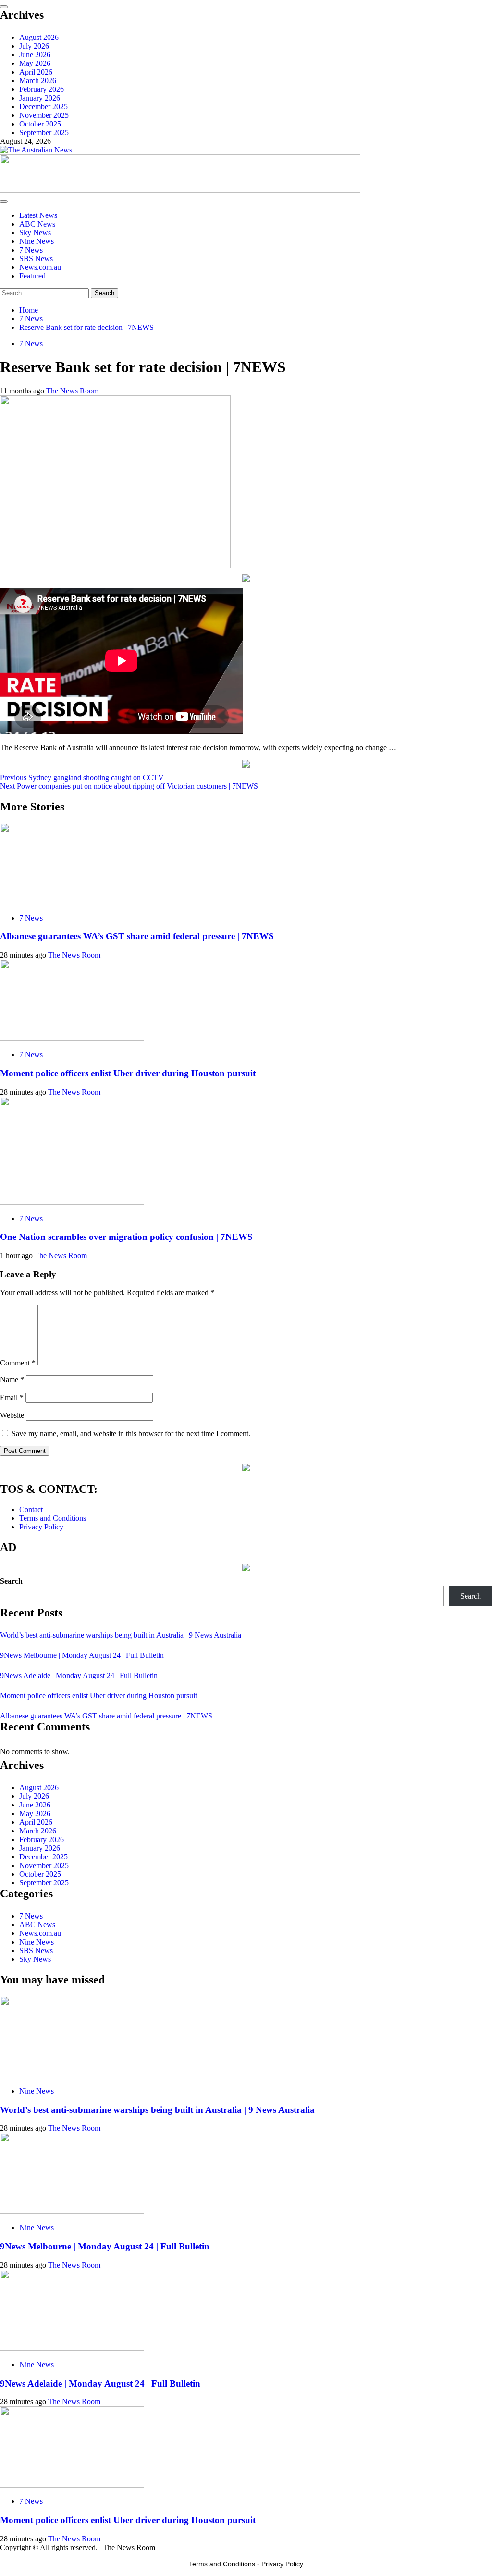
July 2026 (34, 46)
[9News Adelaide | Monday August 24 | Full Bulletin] (72, 2348)
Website (12, 1415)
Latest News (38, 215)
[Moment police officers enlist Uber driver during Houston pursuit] (72, 1038)
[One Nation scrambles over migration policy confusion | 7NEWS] (72, 1202)
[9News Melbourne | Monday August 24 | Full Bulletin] (72, 2211)
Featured (32, 276)
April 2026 (36, 72)
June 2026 (35, 55)
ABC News (37, 224)
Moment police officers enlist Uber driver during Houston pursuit (128, 1073)
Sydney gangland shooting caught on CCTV (82, 777)
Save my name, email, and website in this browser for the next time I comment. (131, 1433)
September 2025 (44, 133)
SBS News (36, 259)
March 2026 (38, 81)
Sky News (35, 233)
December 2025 (43, 107)
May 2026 (35, 63)
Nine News (37, 241)
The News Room (72, 391)
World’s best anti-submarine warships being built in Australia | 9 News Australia (121, 1635)
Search (11, 1581)
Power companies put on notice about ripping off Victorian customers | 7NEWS (129, 786)
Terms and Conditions (53, 1518)
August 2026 (39, 37)
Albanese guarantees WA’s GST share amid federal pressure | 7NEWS (137, 936)
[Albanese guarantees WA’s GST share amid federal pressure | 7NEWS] (72, 902)
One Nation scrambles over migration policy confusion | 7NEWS (126, 1237)
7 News (31, 250)
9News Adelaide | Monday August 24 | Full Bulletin (79, 1675)
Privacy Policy (41, 1527)
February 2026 (42, 89)
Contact (31, 1509)
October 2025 (40, 124)
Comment (18, 1363)
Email (12, 1397)
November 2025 (44, 115)
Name (12, 1380)
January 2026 (40, 98)
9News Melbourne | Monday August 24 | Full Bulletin (82, 1655)
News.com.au (40, 267)
